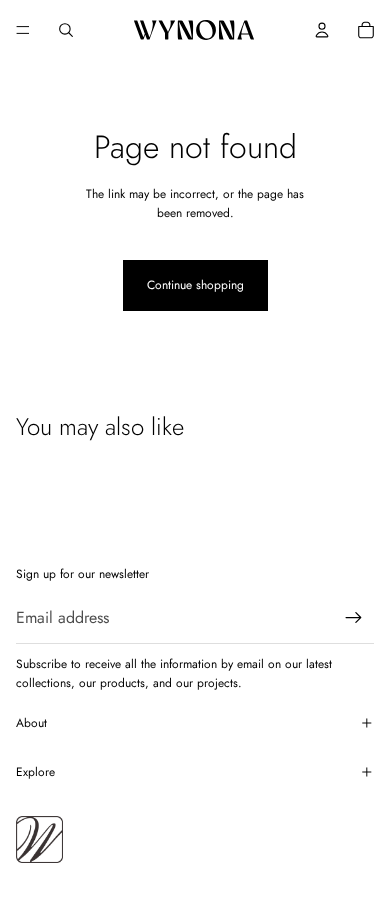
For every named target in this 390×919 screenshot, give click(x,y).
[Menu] (23, 30)
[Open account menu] (322, 30)
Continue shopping (195, 285)
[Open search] (66, 30)
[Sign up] (354, 618)
